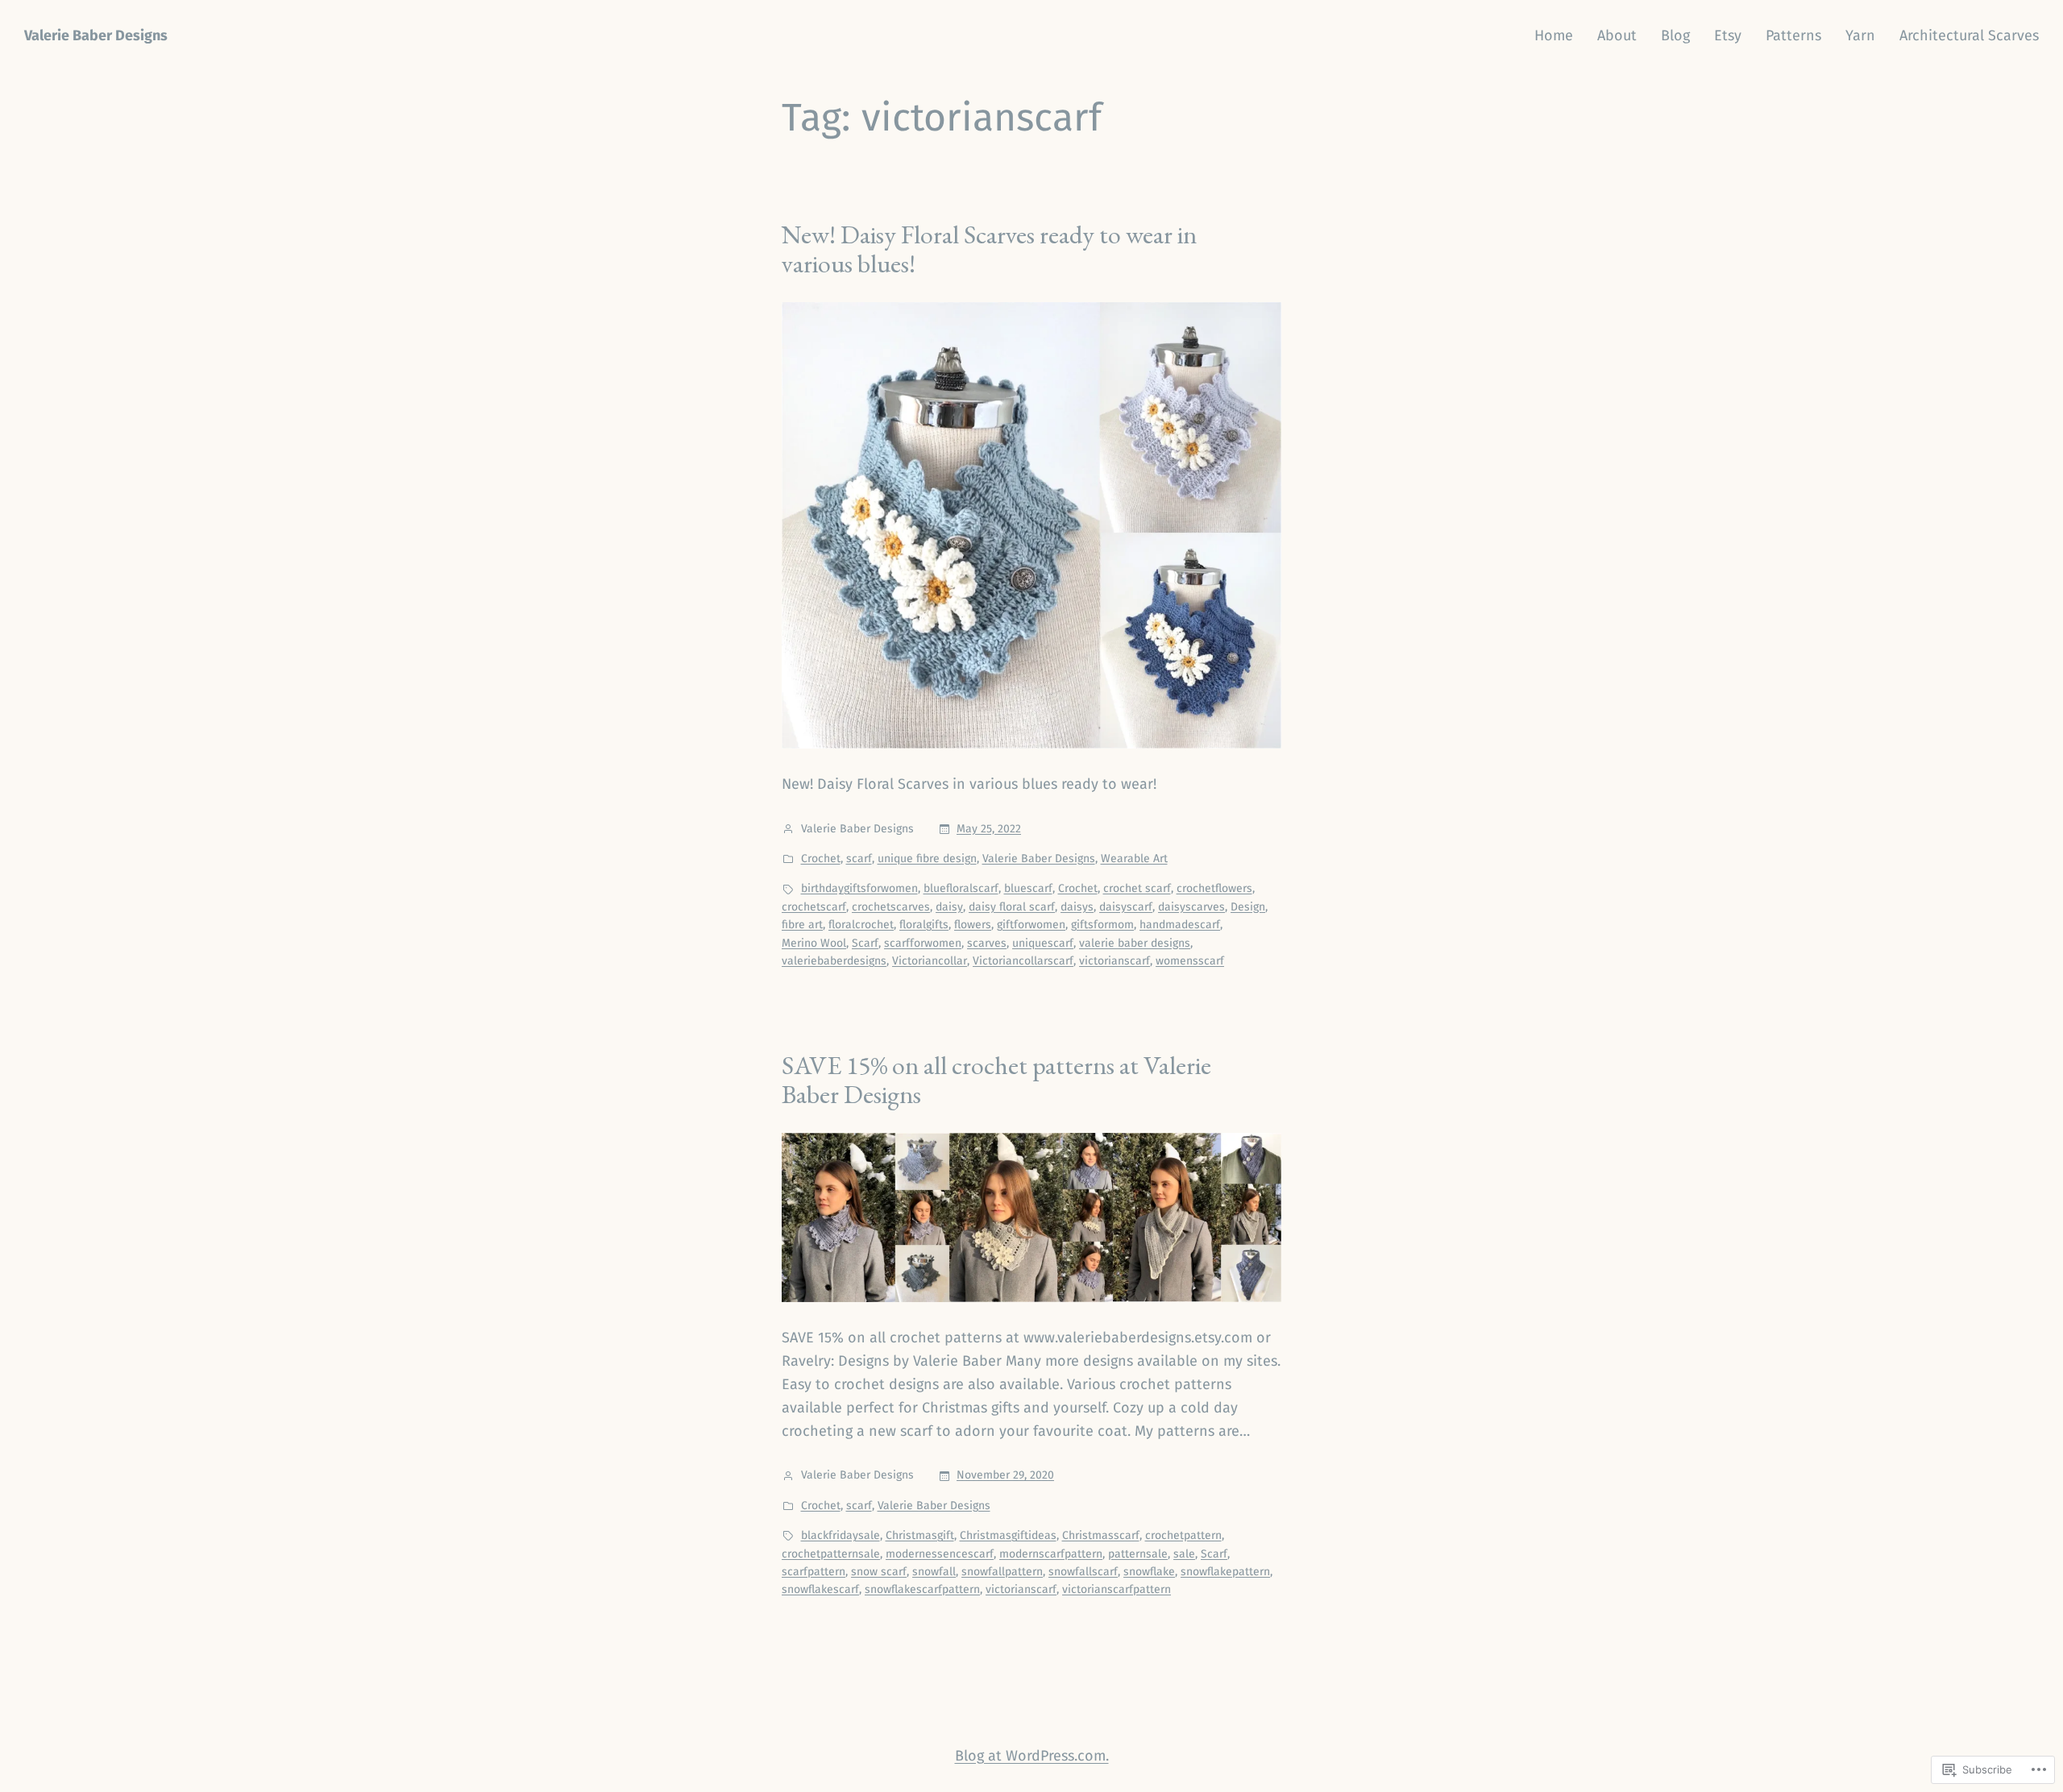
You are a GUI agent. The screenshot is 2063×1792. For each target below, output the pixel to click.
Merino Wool (814, 943)
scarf (859, 859)
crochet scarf (1137, 888)
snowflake (1149, 1572)
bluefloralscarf (961, 888)
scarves (987, 943)
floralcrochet (861, 925)
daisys (1077, 907)
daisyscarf (1126, 907)
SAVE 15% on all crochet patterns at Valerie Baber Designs (996, 1080)
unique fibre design (927, 859)
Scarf (865, 943)
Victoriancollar (930, 961)
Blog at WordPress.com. (1032, 1756)
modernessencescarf (940, 1554)
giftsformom (1102, 925)
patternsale (1138, 1554)
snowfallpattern (1002, 1572)
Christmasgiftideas (1008, 1535)
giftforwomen (1031, 925)
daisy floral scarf (1012, 907)
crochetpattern (1183, 1535)
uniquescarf (1043, 943)
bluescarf (1028, 888)
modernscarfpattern (1051, 1554)
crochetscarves (891, 907)
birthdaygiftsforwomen (859, 888)
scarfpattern (814, 1572)
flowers (973, 925)
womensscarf (1190, 961)
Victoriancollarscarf (1023, 961)
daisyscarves (1191, 907)
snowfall (934, 1572)
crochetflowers (1214, 888)
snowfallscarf (1083, 1572)
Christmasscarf (1101, 1535)
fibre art (802, 925)
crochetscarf (814, 907)
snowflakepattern (1225, 1572)
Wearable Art (1134, 859)
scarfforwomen (923, 943)
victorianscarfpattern (1117, 1589)
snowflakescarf (820, 1589)
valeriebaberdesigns (834, 961)
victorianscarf (1115, 961)
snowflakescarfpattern (922, 1589)
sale (1184, 1554)
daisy (949, 907)
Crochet (821, 859)
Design (1248, 907)
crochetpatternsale (831, 1554)
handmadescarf (1180, 925)
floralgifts (924, 925)
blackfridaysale (841, 1535)
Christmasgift (920, 1535)
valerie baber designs (1135, 943)
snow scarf (879, 1572)
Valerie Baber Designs (96, 35)
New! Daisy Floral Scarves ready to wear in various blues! (989, 249)
